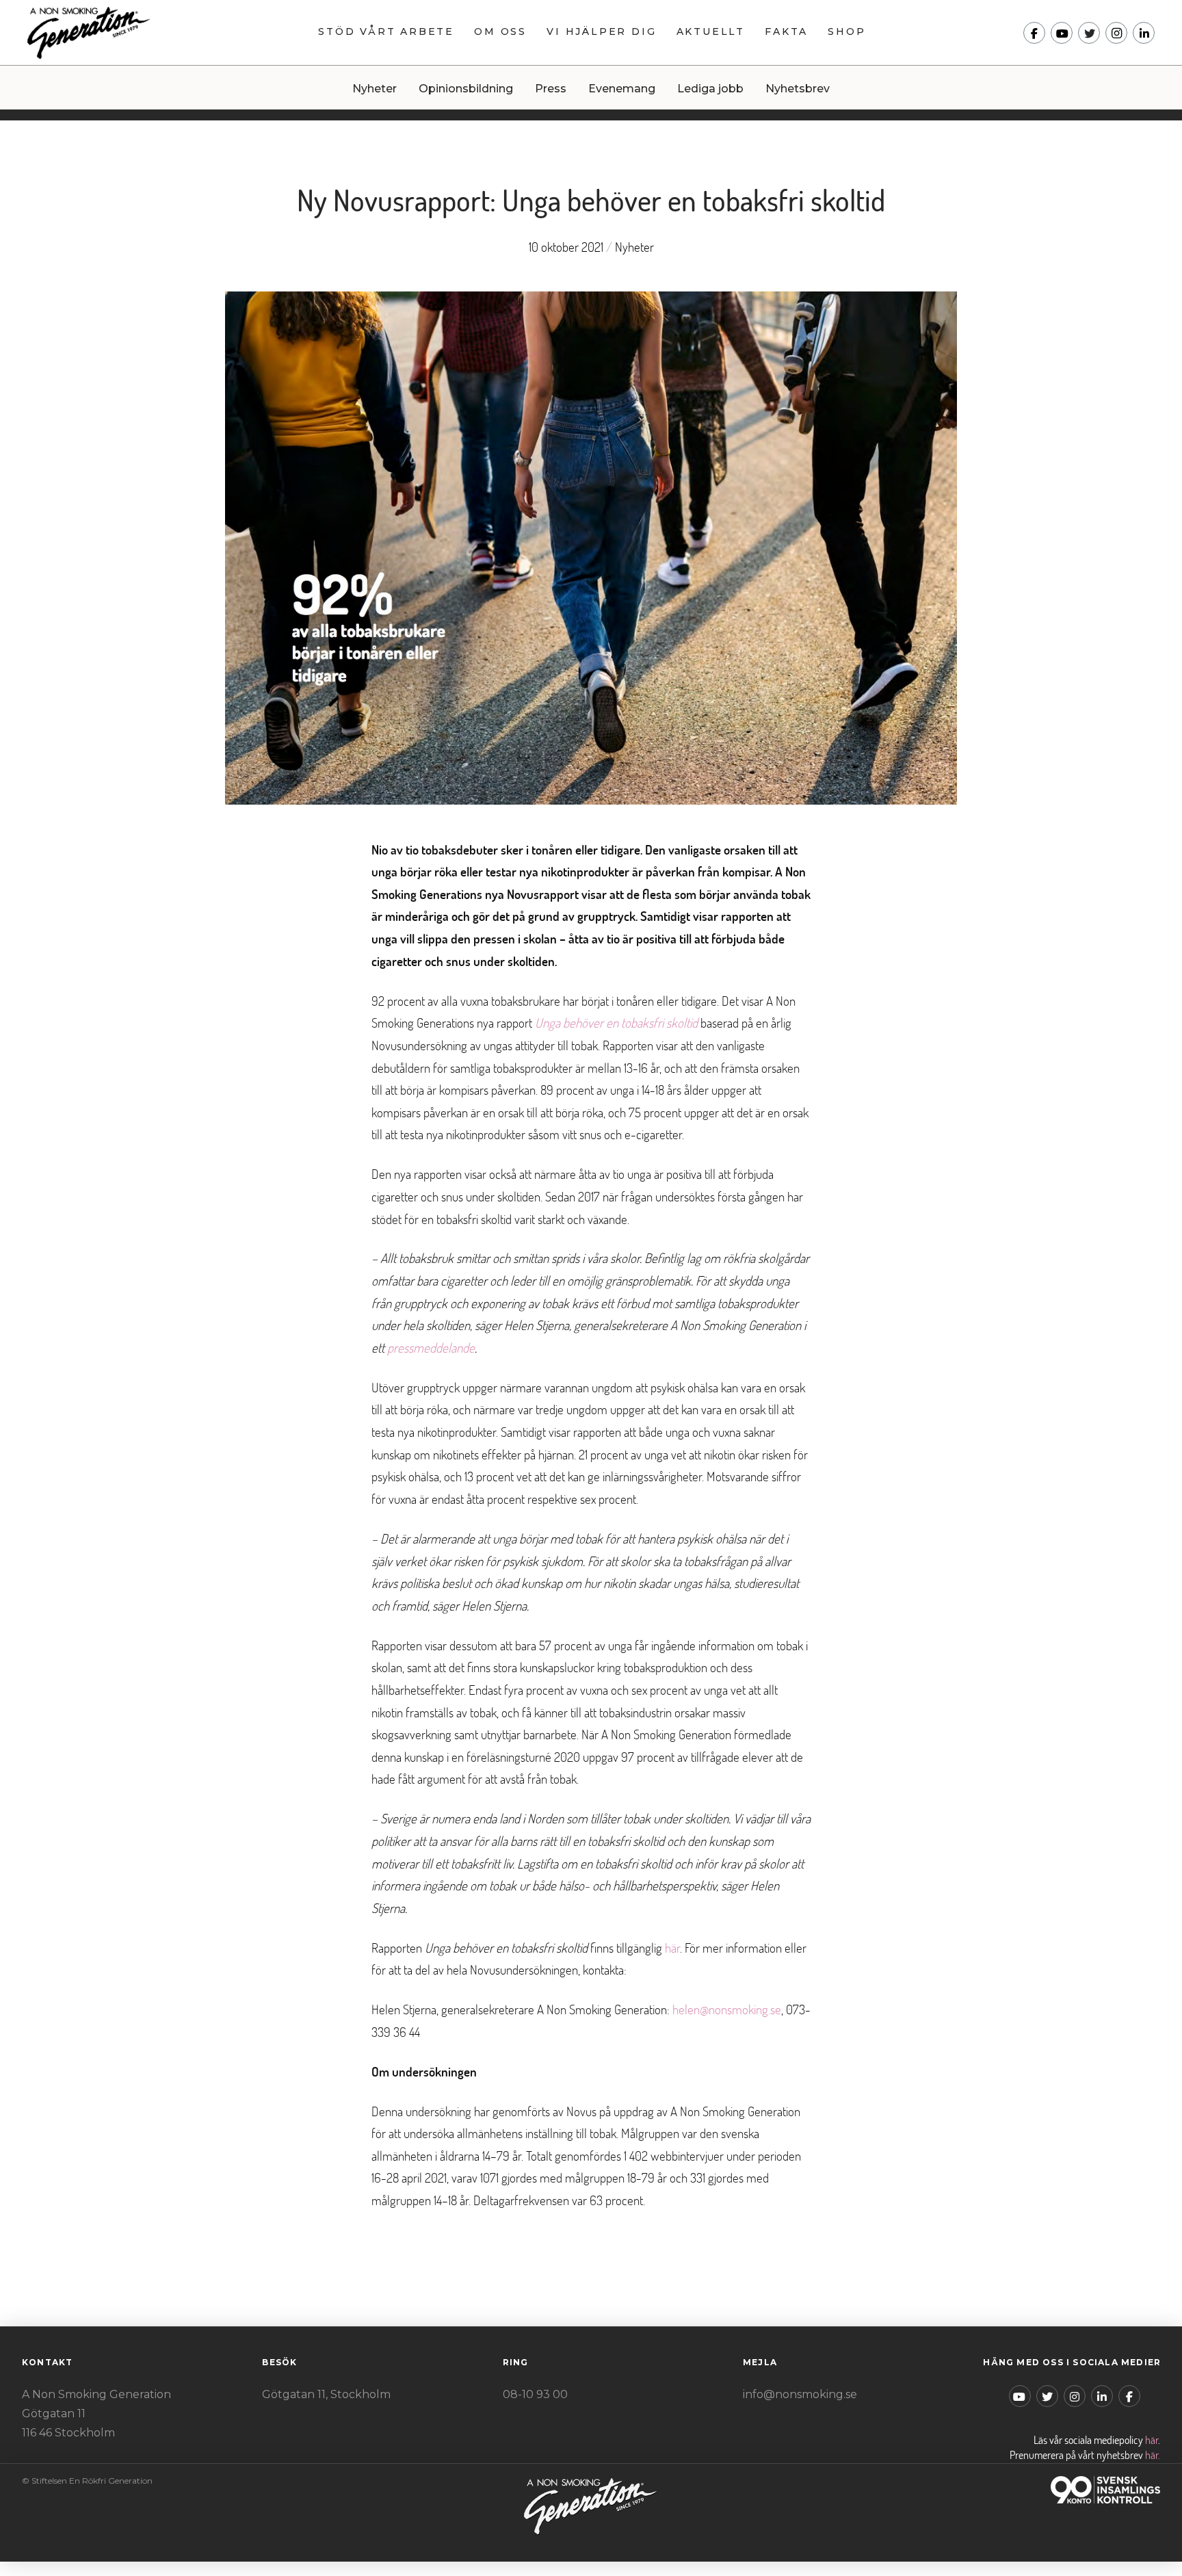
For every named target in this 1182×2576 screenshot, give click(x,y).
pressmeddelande (431, 1348)
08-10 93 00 (535, 2394)
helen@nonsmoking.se (727, 2009)
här (672, 1948)
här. (1153, 2455)
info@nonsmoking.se (800, 2394)
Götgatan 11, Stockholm (326, 2394)
